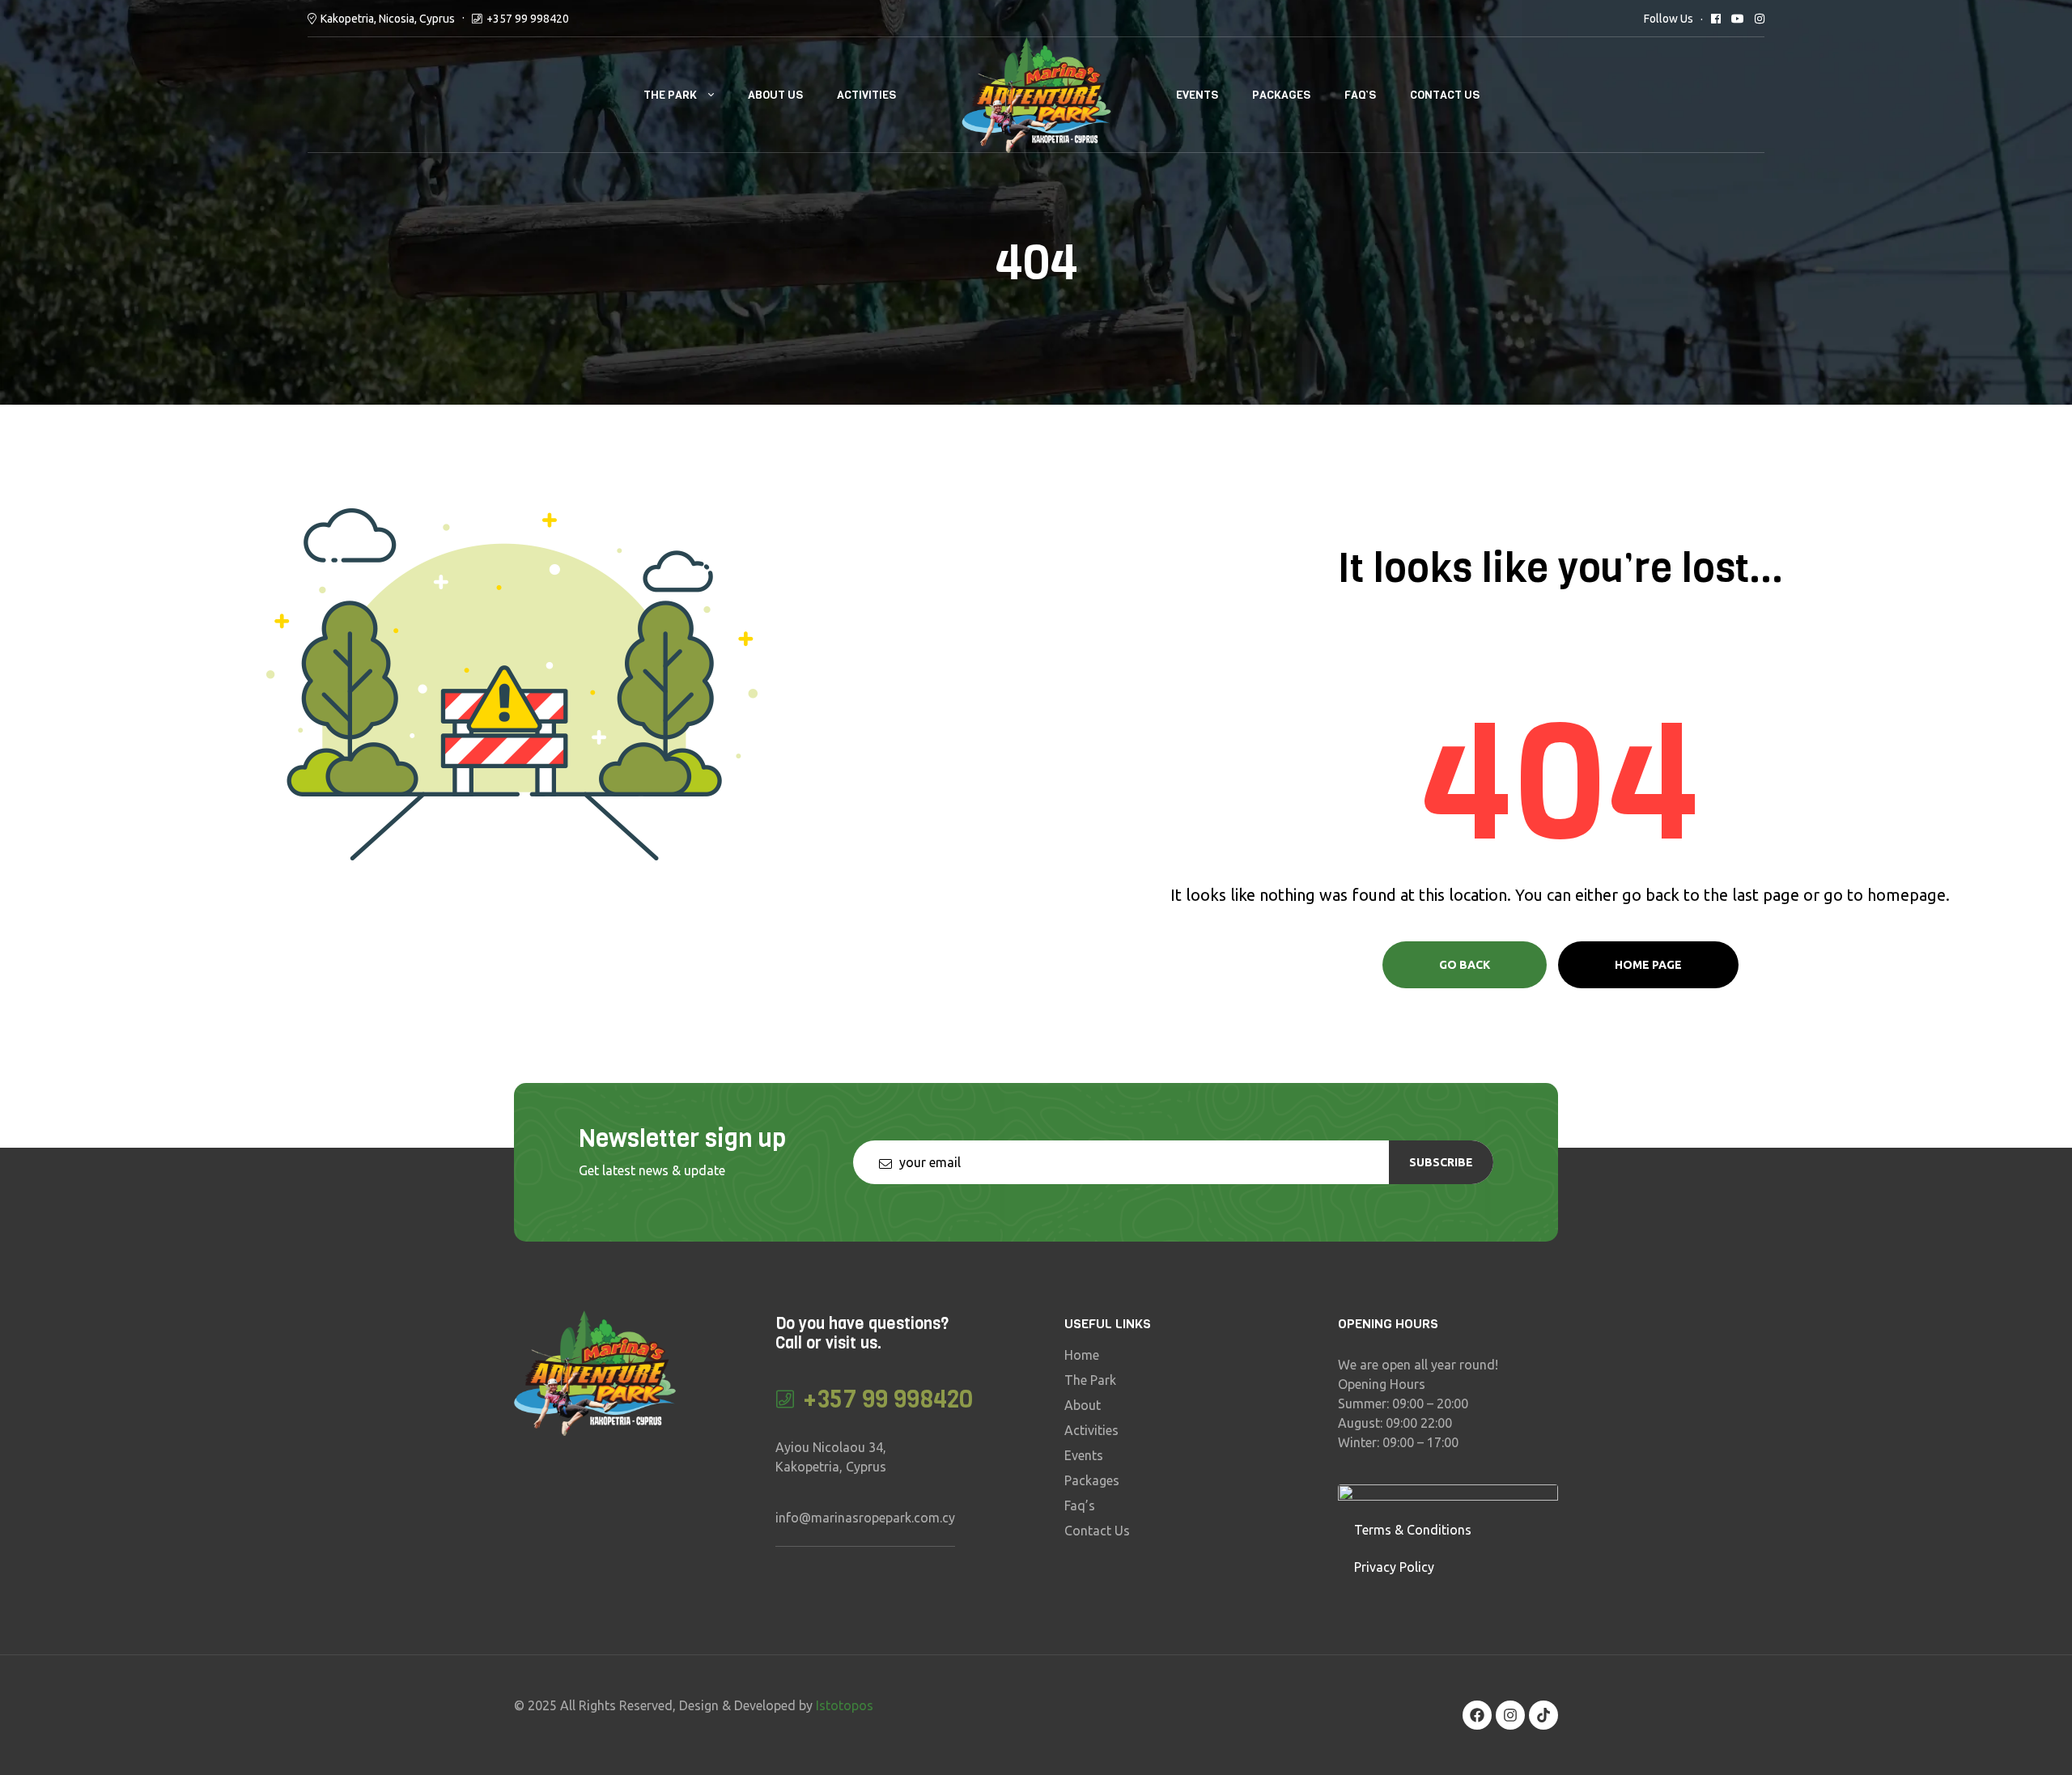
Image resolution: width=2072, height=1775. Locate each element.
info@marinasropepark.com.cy (865, 1518)
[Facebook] (1477, 1715)
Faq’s (1360, 95)
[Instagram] (1510, 1715)
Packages (1281, 95)
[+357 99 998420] (785, 1399)
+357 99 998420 (528, 19)
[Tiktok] (1543, 1715)
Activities (866, 95)
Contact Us (1445, 95)
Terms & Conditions (1413, 1530)
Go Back (1465, 965)
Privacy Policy (1394, 1567)
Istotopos (845, 1705)
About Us (775, 95)
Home (1082, 1355)
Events (1197, 95)
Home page (1648, 965)
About (1083, 1405)
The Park (670, 95)
